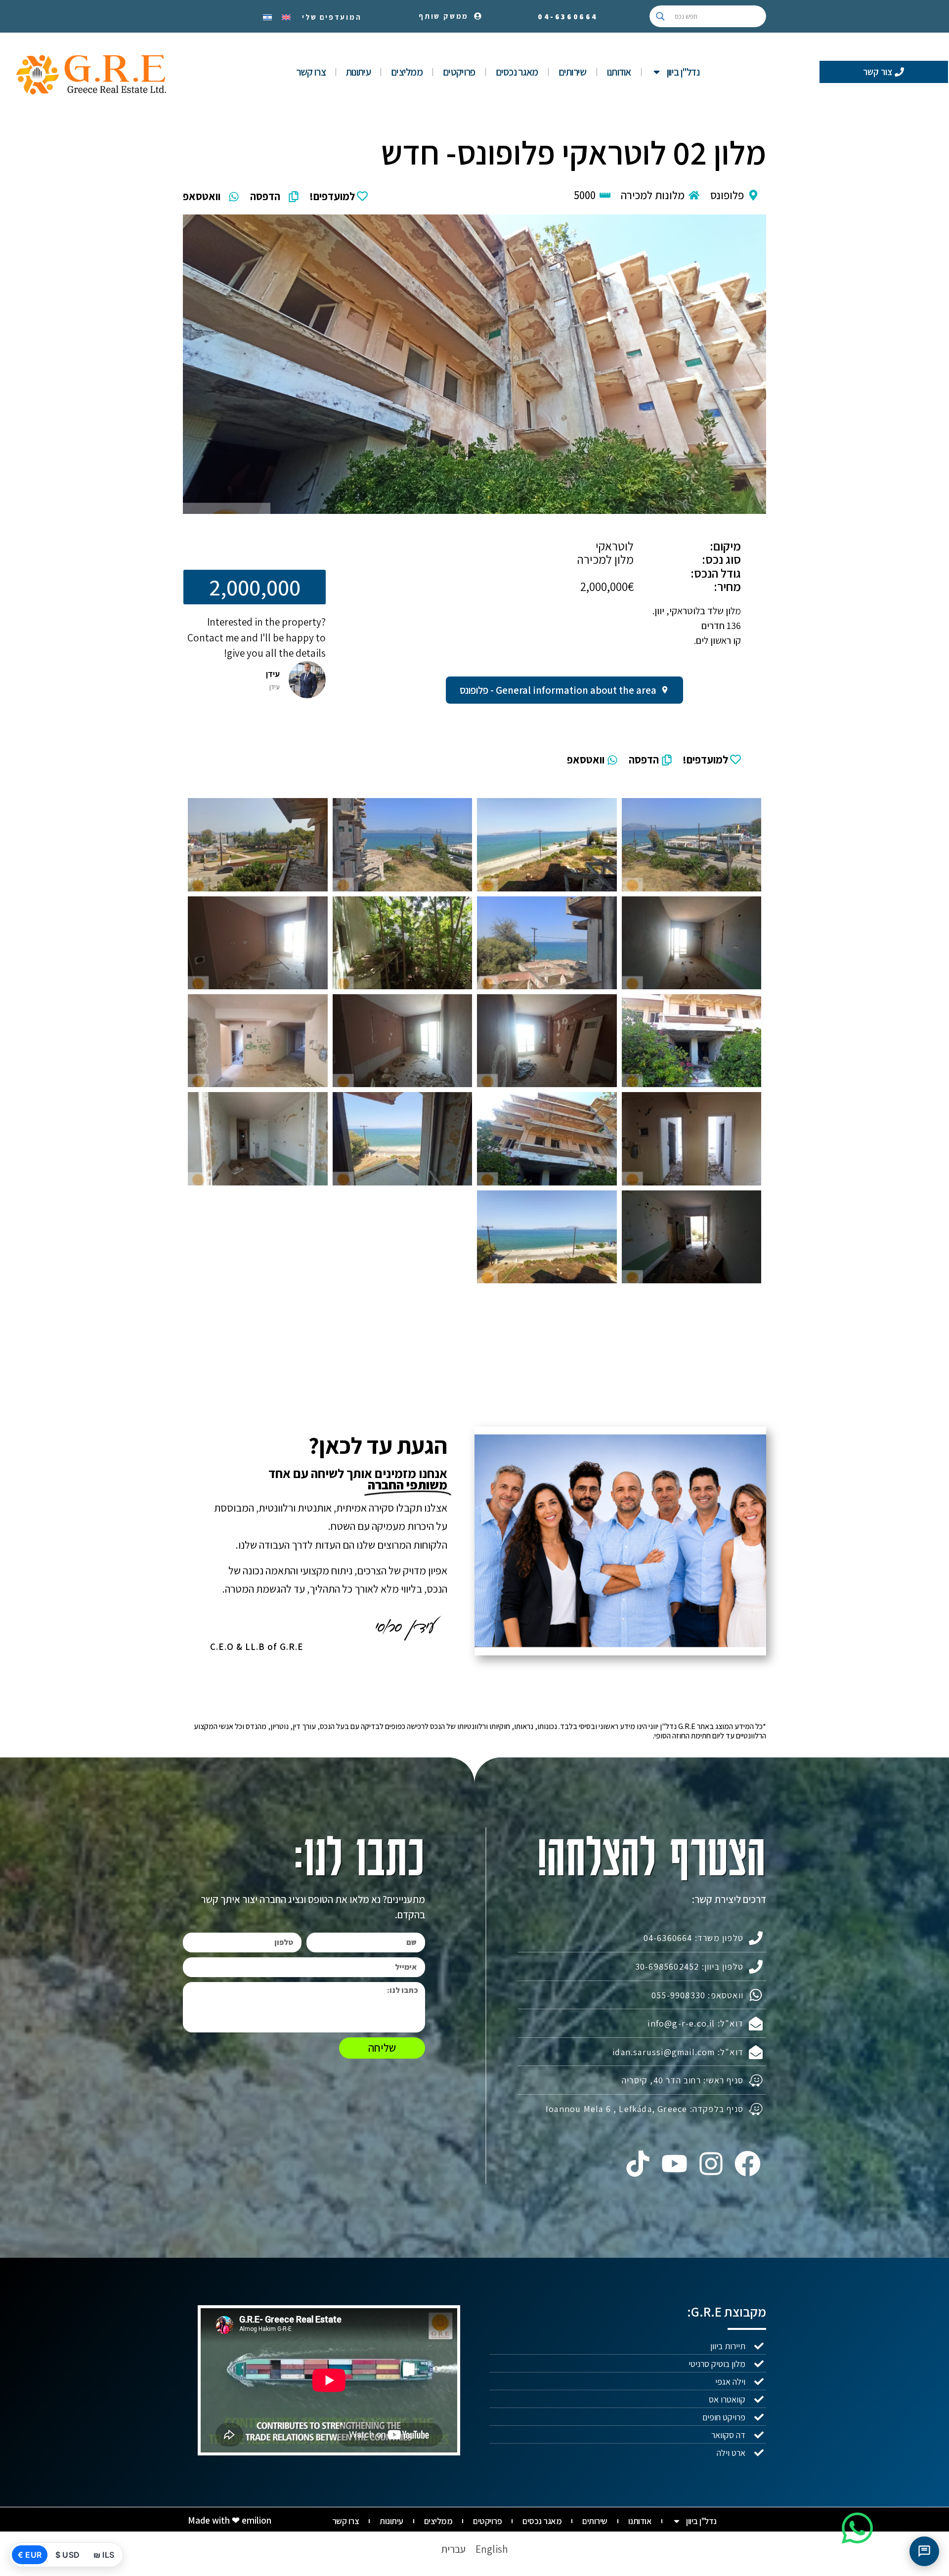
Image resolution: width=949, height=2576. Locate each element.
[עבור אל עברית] (267, 16)
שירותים (573, 72)
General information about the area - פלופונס (558, 690)
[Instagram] (711, 2164)
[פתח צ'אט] (924, 2551)
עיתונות (358, 72)
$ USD (67, 2555)
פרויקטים (459, 72)
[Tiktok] (638, 2164)
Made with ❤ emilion (230, 2520)
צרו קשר (311, 72)
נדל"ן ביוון (683, 72)
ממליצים (407, 72)
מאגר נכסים (517, 72)
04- (568, 17)
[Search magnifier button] (660, 16)
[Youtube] (674, 2164)
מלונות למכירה (653, 195)
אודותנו (619, 72)
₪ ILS (104, 2555)
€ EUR (30, 2555)
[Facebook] (748, 2164)
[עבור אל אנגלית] (286, 16)
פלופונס (727, 195)
